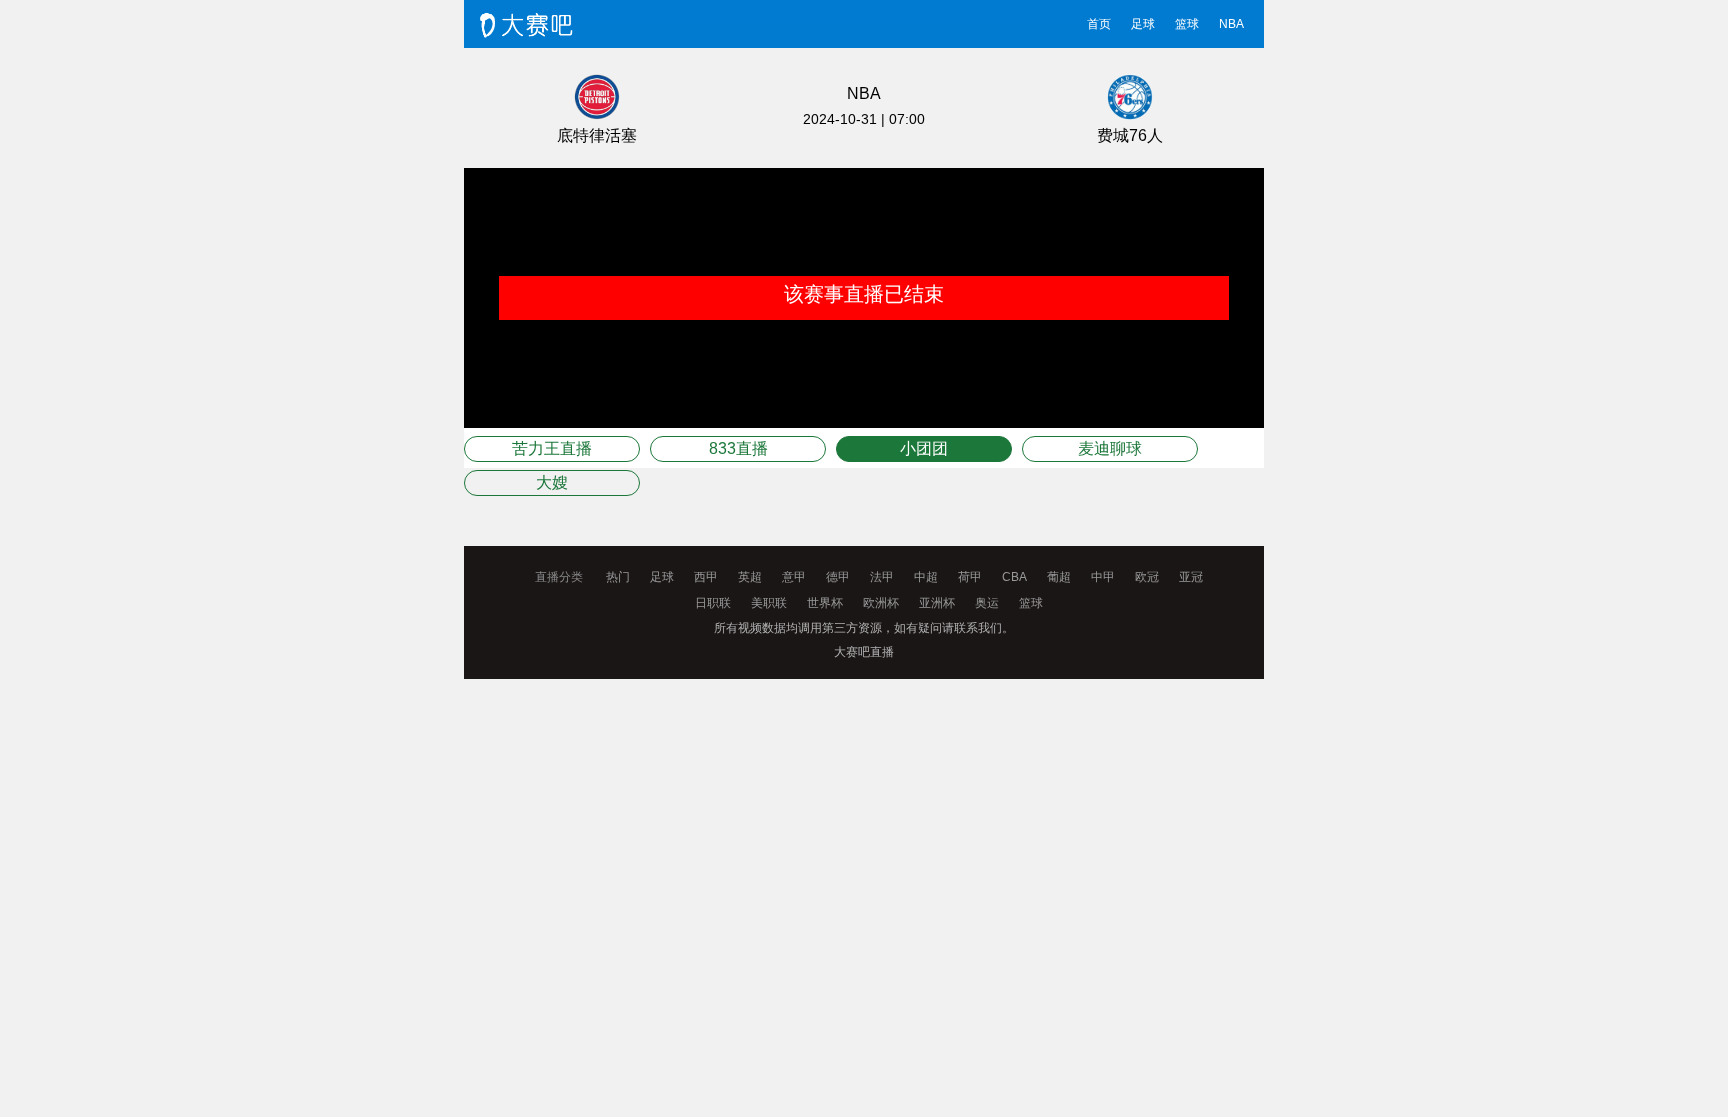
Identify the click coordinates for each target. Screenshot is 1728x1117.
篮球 (1187, 24)
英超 (750, 577)
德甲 (838, 577)
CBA (1014, 577)
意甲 (794, 577)
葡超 (1059, 577)
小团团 (924, 448)
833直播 (738, 448)
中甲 (1103, 577)
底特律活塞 (597, 135)
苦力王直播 (552, 448)
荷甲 (970, 577)
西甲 (706, 577)
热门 (618, 577)
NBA (1231, 24)
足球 (1143, 24)
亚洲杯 (937, 603)
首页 (1099, 24)
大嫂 (552, 482)
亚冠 (1191, 577)
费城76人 (1130, 135)
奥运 (987, 603)
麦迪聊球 (1110, 448)
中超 (926, 577)
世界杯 (825, 603)
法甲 (882, 577)
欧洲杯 (881, 603)
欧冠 (1147, 577)
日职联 (713, 603)
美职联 (769, 603)
